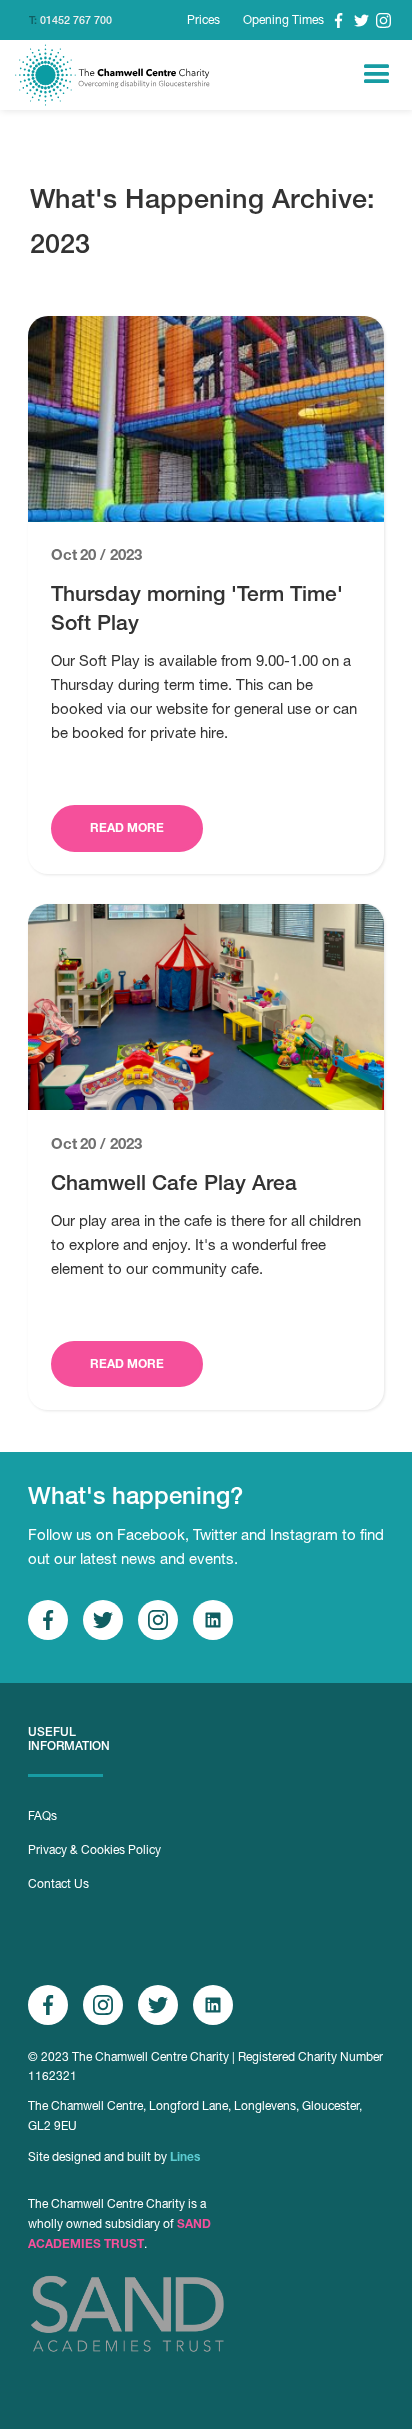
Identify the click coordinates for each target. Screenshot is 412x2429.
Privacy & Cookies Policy (94, 1850)
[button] (377, 75)
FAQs (42, 1816)
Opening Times (283, 20)
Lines (185, 2156)
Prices (203, 20)
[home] (114, 75)
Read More (127, 827)
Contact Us (58, 1884)
